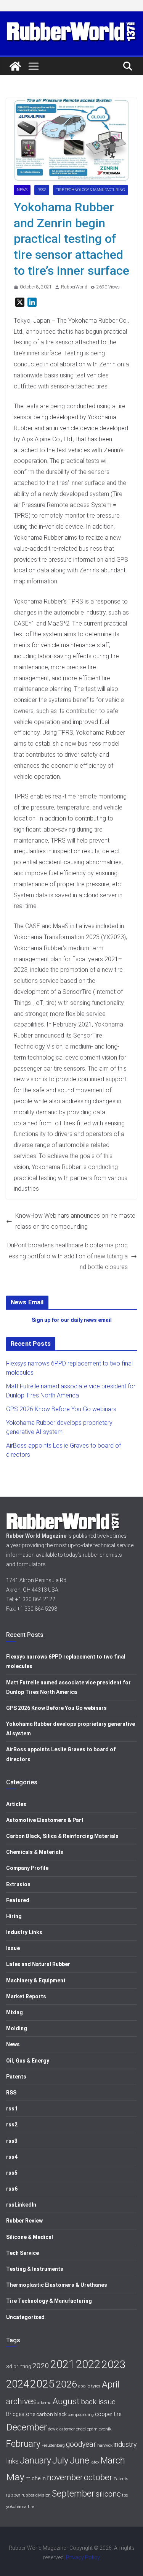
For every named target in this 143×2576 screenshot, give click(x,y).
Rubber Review (24, 2221)
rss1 (12, 2109)
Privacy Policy (83, 2557)
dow (52, 2429)
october (98, 2477)
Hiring (14, 1916)
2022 (88, 2364)
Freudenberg (53, 2445)
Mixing (14, 2012)
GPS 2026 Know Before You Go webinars (61, 1409)
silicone (108, 2494)
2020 (41, 2366)
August (66, 2401)
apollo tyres (89, 2386)
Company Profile (27, 1868)
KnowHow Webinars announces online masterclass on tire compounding (75, 1221)
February (23, 2444)
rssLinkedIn (21, 2205)
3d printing (19, 2366)
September (73, 2494)
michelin (36, 2479)
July (60, 2460)
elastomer (66, 2429)
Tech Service (22, 2253)
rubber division (36, 2495)
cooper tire (108, 2414)
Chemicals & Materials (35, 1852)
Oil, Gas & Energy (28, 2061)
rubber (13, 2495)
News (22, 190)
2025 (42, 2384)
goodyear (81, 2444)
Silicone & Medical (30, 2237)
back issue (98, 2402)
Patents (16, 2077)
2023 (114, 2365)
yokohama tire (20, 2506)
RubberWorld (74, 287)
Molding (17, 2028)
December (27, 2427)
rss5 (12, 2173)
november (65, 2477)
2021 (63, 2364)
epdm (92, 2429)
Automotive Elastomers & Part (45, 1820)
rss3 (12, 2141)
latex (95, 2462)
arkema (44, 2403)
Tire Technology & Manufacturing (91, 190)
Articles (16, 1804)
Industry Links (24, 1932)
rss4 (12, 2157)
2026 (66, 2384)
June (80, 2460)
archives (21, 2401)
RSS (11, 2093)
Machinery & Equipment (36, 1980)
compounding (81, 2415)
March (113, 2461)
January (35, 2460)
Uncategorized (25, 2317)
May (15, 2477)
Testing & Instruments (35, 2269)
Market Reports (26, 1996)
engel (81, 2429)
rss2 (42, 190)
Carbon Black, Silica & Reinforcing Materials (62, 1836)
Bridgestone (21, 2414)
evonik (105, 2429)
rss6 (12, 2189)
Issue (13, 1948)
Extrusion (18, 1884)
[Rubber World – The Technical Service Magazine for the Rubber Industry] (15, 66)
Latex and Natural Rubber (38, 1964)
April (111, 2384)
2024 (18, 2384)
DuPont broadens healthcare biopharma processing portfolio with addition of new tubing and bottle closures (67, 1256)
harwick (105, 2445)
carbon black (51, 2414)
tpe (125, 2495)
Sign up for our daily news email (72, 1320)
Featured (18, 1900)
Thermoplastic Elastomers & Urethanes (57, 2285)
